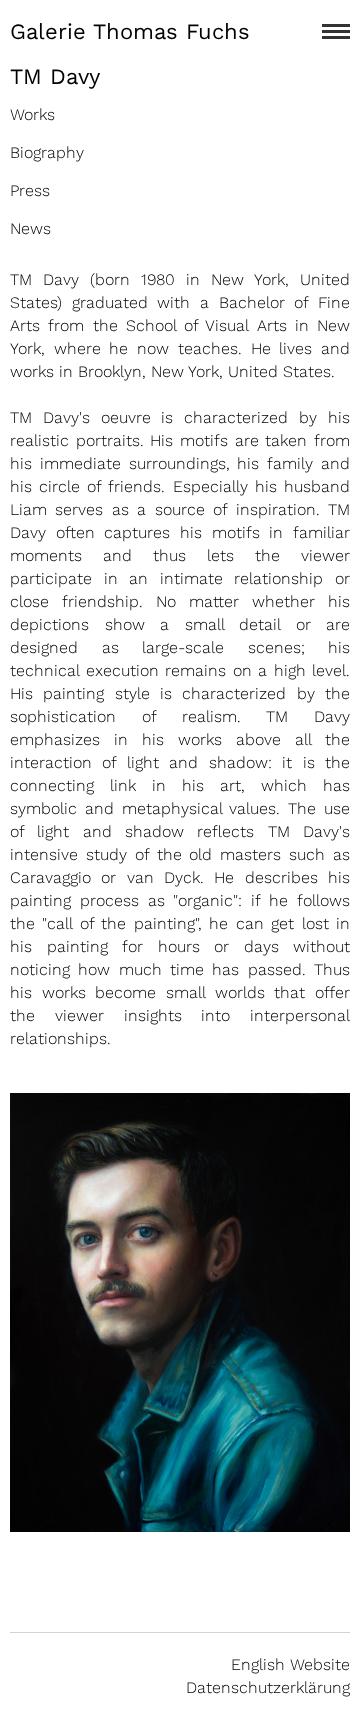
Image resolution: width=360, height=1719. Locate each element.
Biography (47, 152)
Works (32, 114)
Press (30, 190)
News (30, 228)
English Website (290, 1664)
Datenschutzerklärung (268, 1687)
